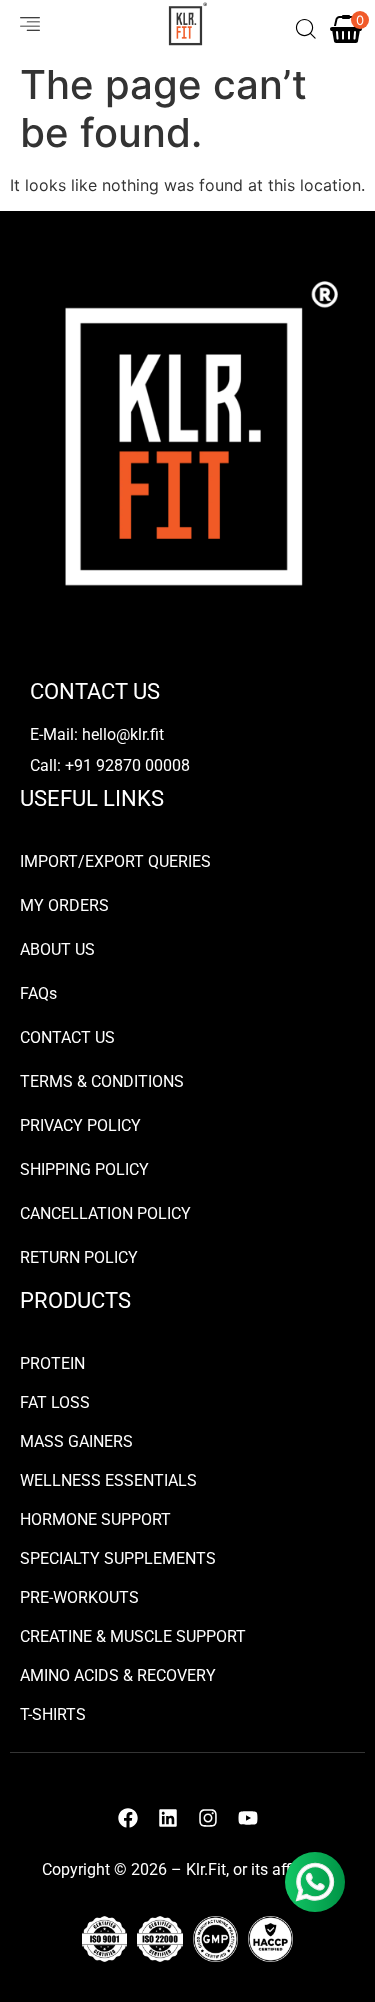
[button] (21, 24)
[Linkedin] (168, 1818)
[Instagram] (208, 1818)
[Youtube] (248, 1818)
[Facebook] (128, 1818)
